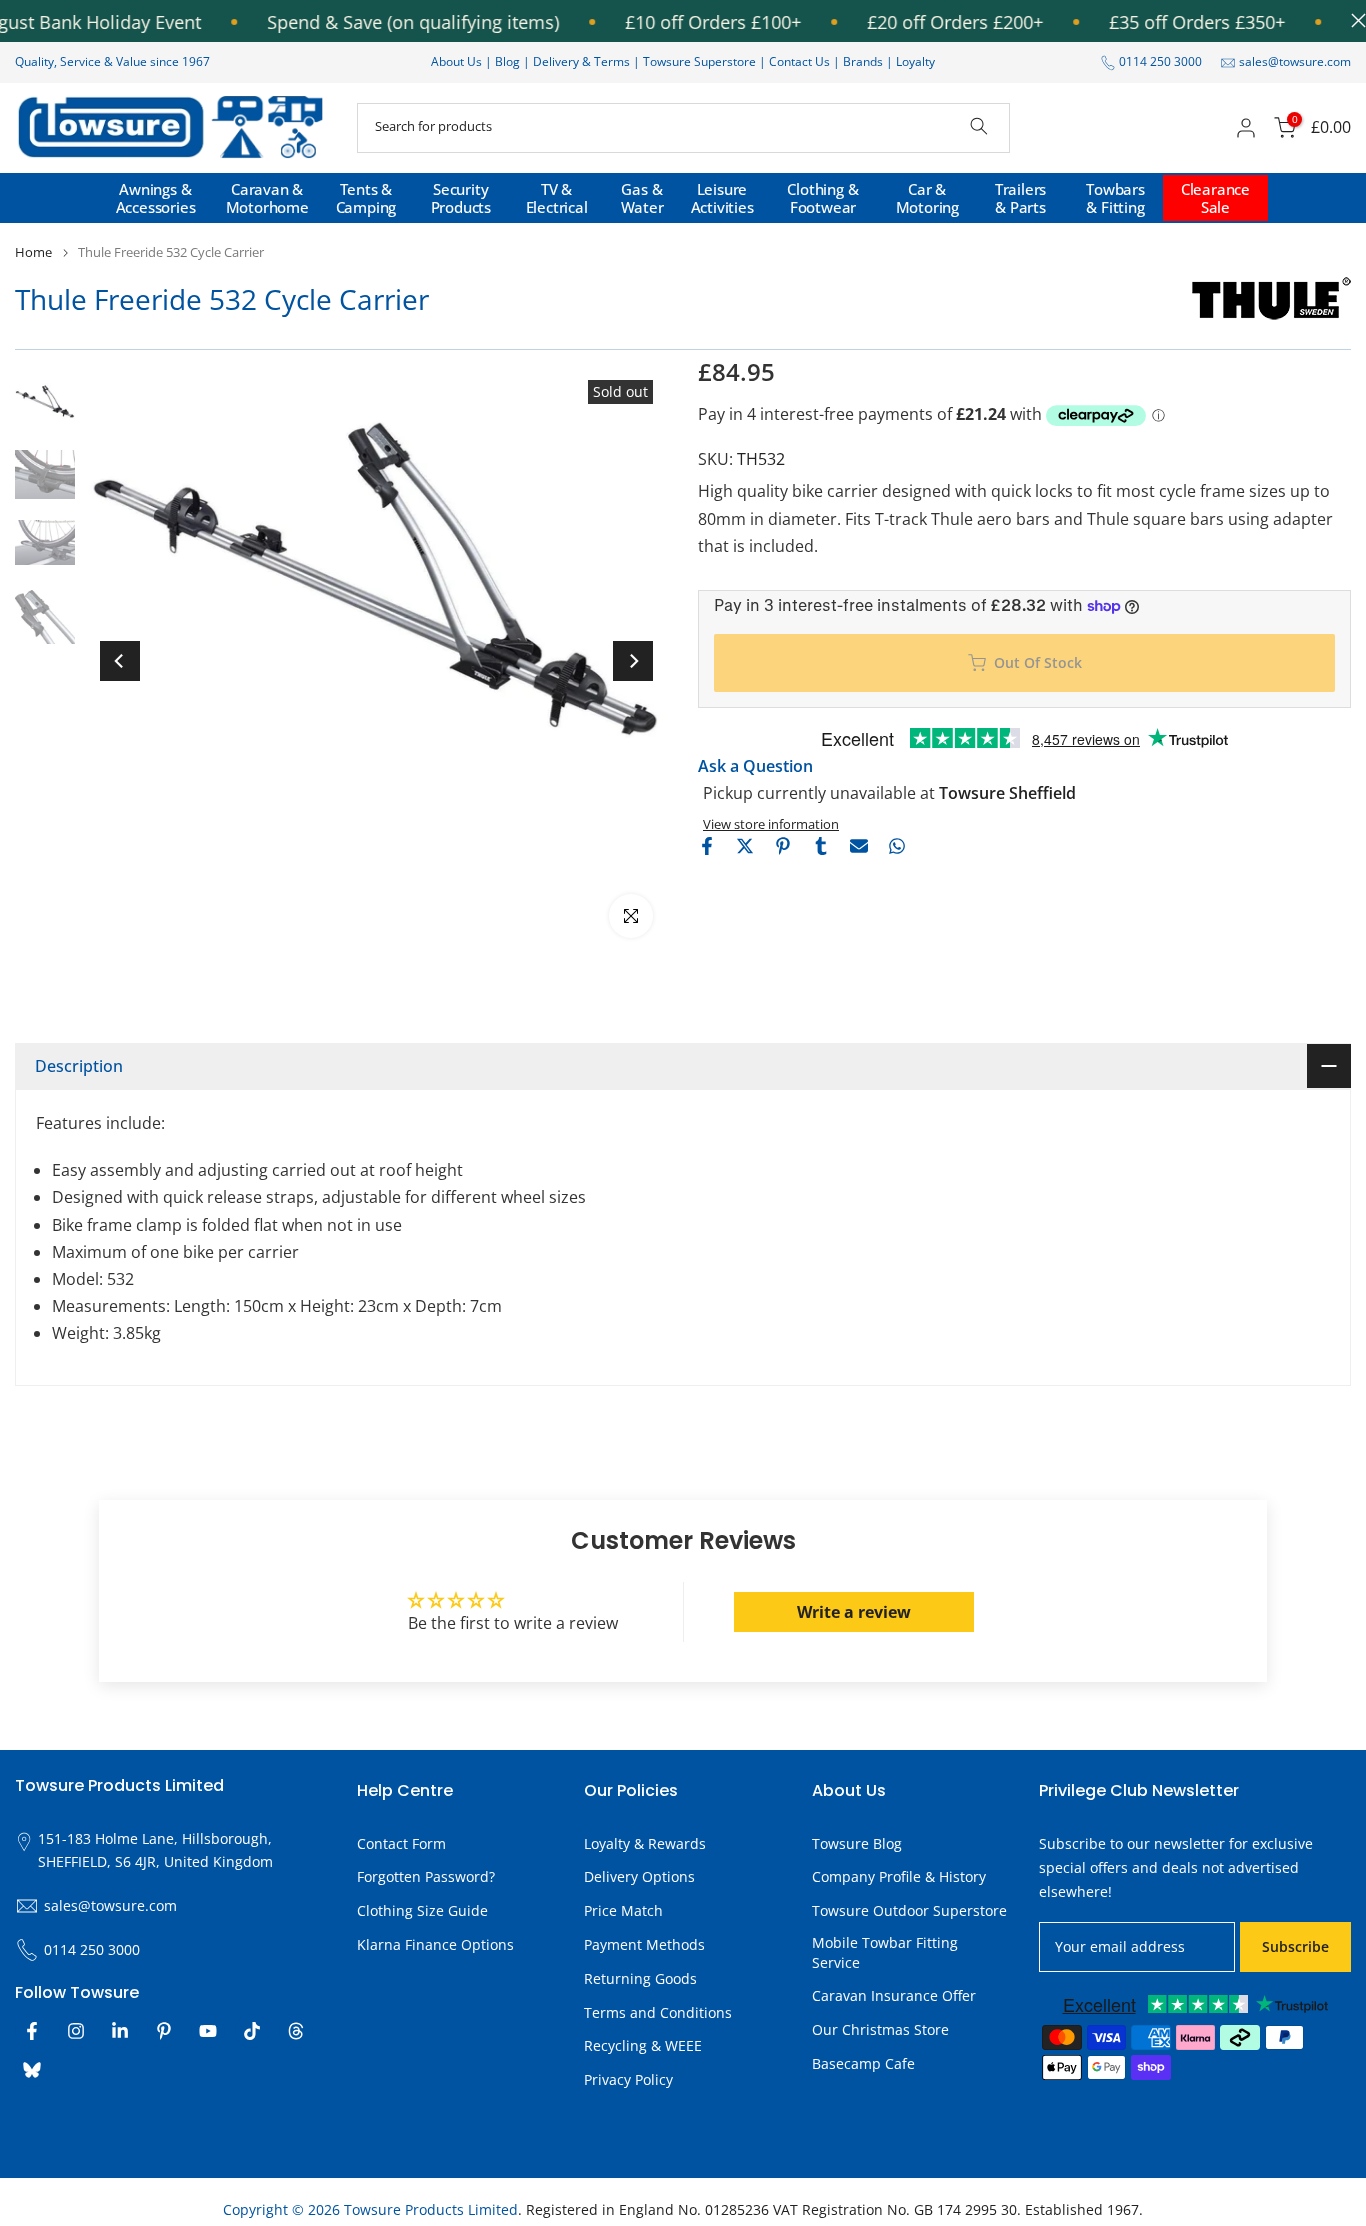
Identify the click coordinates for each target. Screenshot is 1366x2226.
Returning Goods (640, 1978)
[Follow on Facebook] (32, 2031)
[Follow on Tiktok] (252, 2031)
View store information (771, 824)
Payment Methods (644, 1944)
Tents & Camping (366, 198)
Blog (509, 61)
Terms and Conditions (658, 2012)
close (1353, 20)
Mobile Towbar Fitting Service (885, 1952)
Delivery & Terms (581, 61)
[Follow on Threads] (296, 2031)
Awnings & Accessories (156, 198)
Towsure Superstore (699, 61)
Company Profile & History (899, 1876)
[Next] (633, 661)
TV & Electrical (557, 198)
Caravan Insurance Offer (894, 1995)
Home (33, 252)
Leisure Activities (722, 198)
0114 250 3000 (1160, 61)
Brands (863, 61)
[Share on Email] (859, 846)
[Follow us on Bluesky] (32, 2070)
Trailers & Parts (1020, 198)
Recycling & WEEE (643, 2045)
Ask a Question (755, 766)
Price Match (623, 1910)
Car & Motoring (927, 198)
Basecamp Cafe (863, 2063)
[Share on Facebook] (707, 846)
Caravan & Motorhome (267, 198)
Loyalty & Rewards (645, 1843)
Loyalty (915, 61)
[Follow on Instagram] (76, 2031)
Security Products (461, 198)
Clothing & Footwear (822, 198)
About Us (456, 61)
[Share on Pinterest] (783, 846)
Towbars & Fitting (1115, 198)
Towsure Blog (857, 1843)
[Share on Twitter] (745, 846)
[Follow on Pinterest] (164, 2031)
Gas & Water (642, 198)
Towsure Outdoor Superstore (909, 1910)
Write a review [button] (854, 1612)
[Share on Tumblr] (821, 846)
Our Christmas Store (880, 2029)
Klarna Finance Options (435, 1944)
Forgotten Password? (426, 1876)
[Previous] (120, 661)
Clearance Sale (1215, 198)
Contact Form (401, 1843)
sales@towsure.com (1295, 61)
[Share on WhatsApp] (897, 846)
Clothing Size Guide (422, 1910)
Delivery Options (639, 1876)
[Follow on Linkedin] (120, 2031)
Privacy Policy (628, 2079)
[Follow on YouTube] (208, 2031)
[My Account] (1246, 128)
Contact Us (799, 61)
